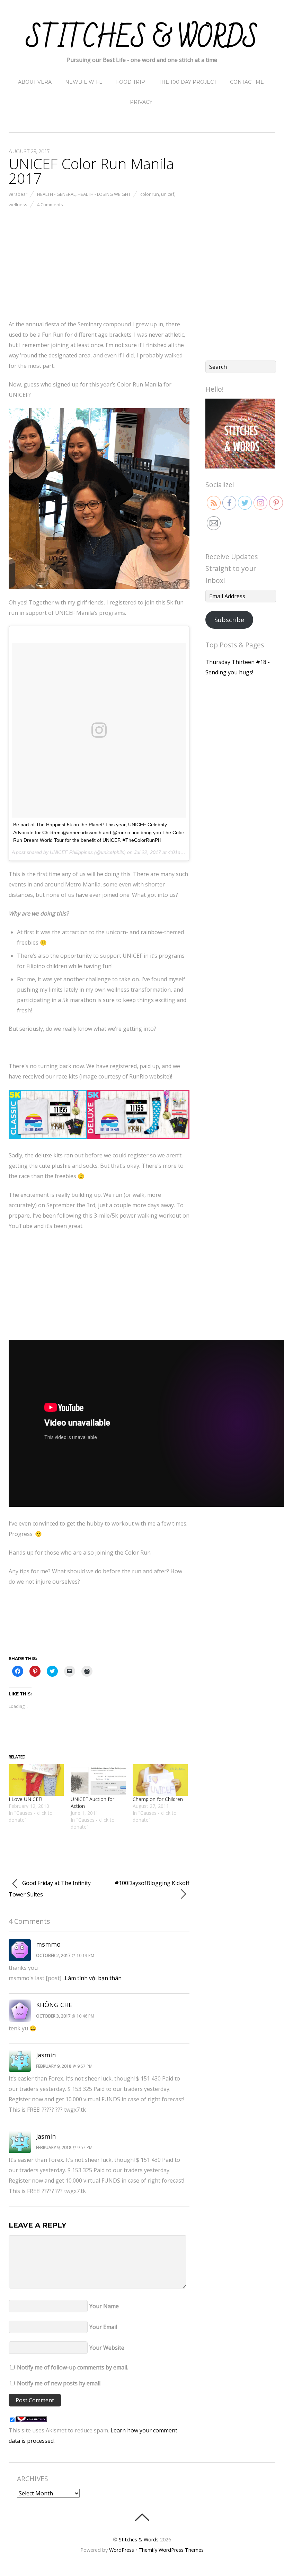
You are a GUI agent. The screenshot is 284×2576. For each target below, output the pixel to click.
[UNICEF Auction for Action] (98, 1780)
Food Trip (131, 82)
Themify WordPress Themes (171, 2550)
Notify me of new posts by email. (59, 2383)
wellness (18, 204)
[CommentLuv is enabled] (31, 2420)
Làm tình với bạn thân (93, 1978)
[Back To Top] (142, 2517)
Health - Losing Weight (104, 194)
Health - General (56, 194)
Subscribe (229, 620)
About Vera (35, 82)
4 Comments (50, 204)
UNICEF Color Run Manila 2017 (91, 171)
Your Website (107, 2348)
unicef (168, 194)
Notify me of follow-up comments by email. (73, 2367)
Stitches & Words (139, 2539)
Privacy (141, 102)
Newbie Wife (84, 82)
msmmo (48, 1944)
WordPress (122, 2550)
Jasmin (46, 2055)
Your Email (103, 2327)
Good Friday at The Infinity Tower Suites (50, 1889)
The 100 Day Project (188, 82)
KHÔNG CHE (54, 2005)
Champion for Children (158, 1799)
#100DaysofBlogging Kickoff (152, 1883)
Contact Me (247, 82)
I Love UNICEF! (25, 1799)
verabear (18, 194)
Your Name (104, 2306)
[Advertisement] (99, 262)
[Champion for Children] (160, 1780)
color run (150, 194)
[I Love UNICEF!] (36, 1780)
